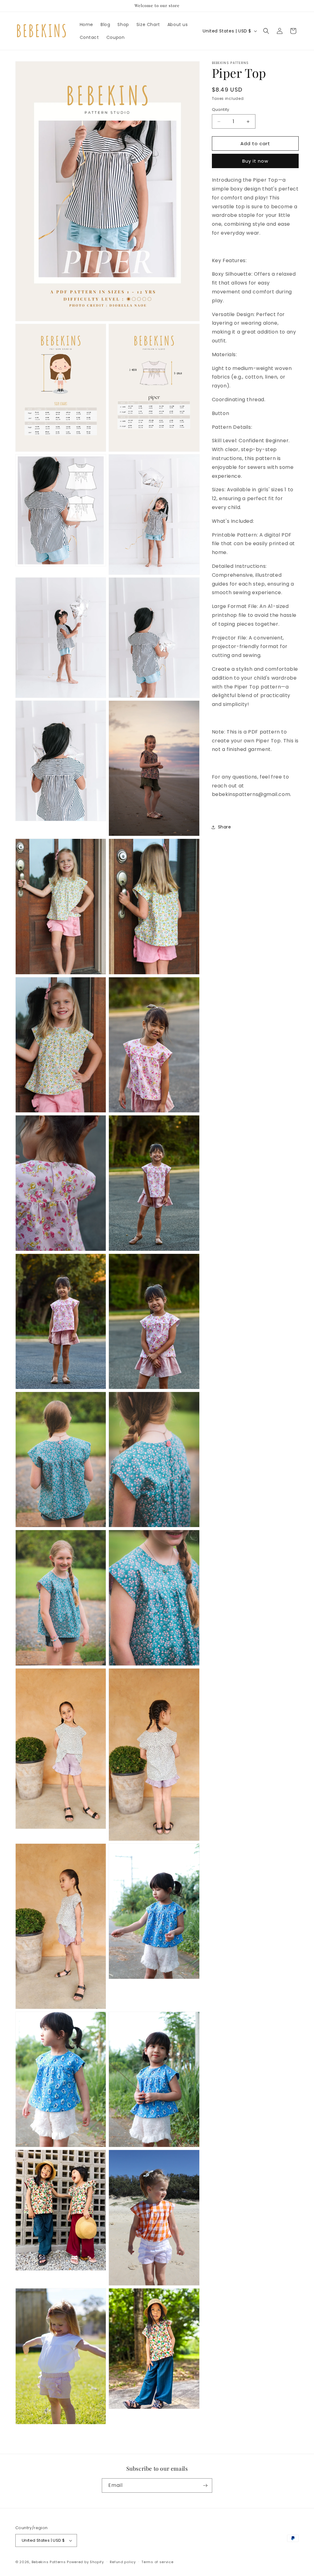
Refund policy (123, 2562)
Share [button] (225, 827)
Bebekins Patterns (49, 2562)
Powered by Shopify (85, 2562)
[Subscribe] (205, 2485)
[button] (266, 31)
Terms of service (157, 2562)
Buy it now (255, 161)
